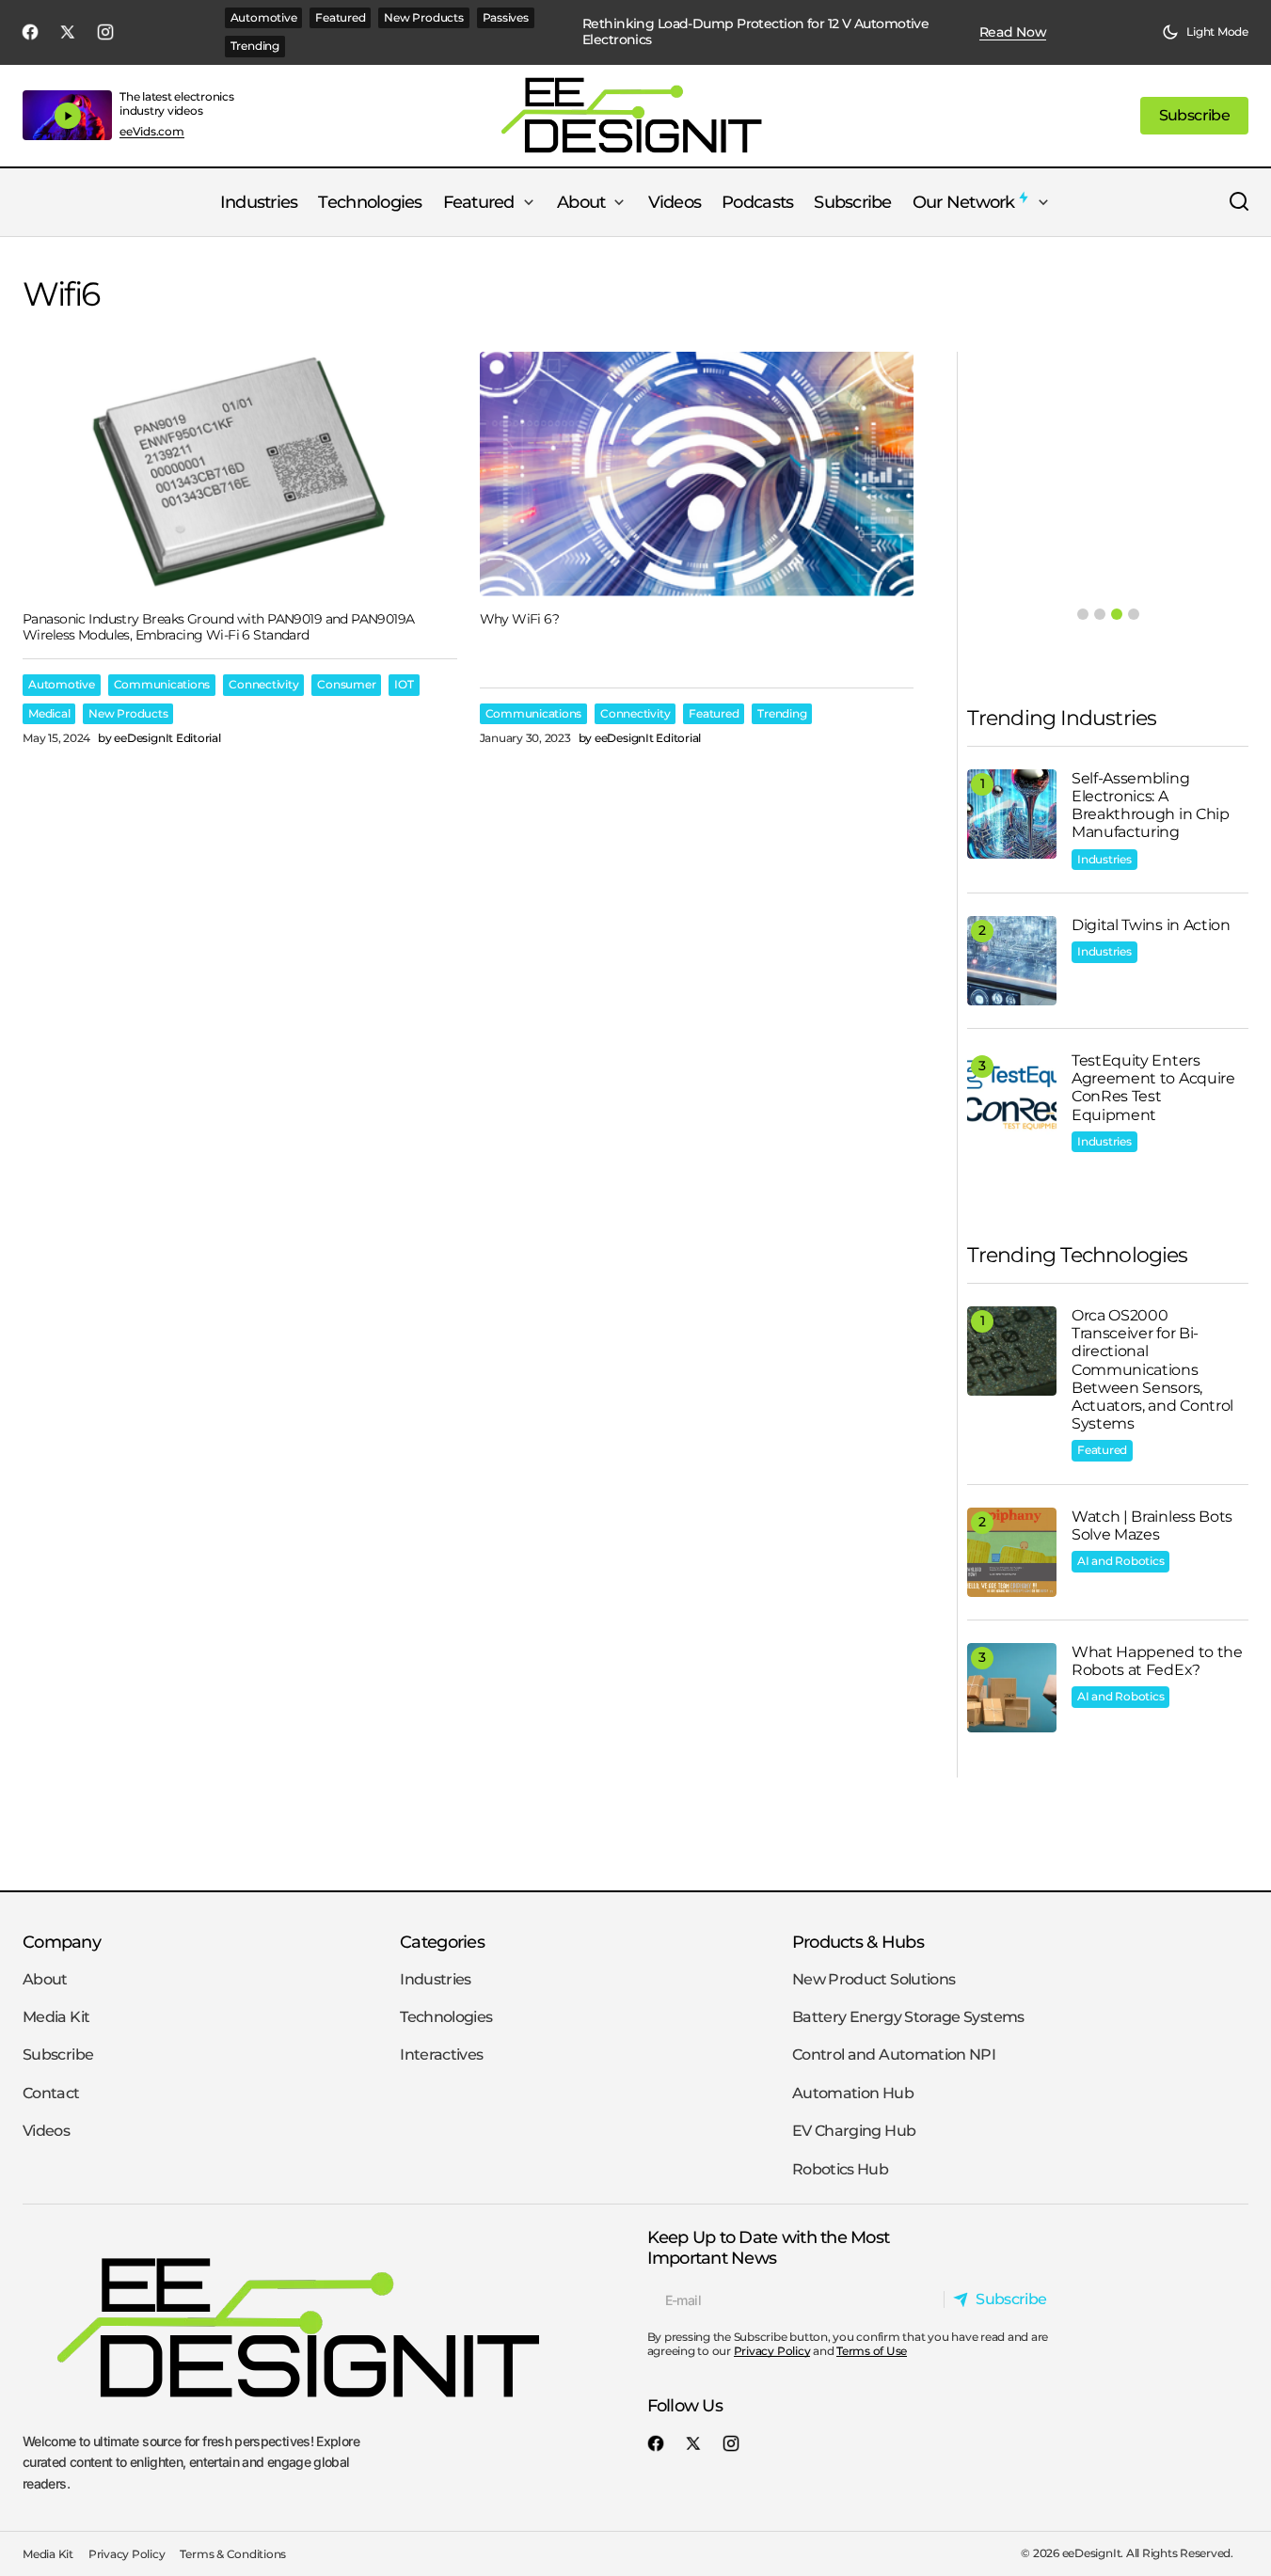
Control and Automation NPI (894, 2054)
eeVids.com (152, 132)
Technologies (446, 2017)
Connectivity (263, 684)
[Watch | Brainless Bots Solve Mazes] (1012, 1552)
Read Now (1013, 32)
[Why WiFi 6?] (697, 474)
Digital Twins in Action (1151, 925)
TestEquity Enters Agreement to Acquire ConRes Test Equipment (1153, 1088)
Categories (442, 1942)
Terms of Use (872, 2351)
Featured (340, 17)
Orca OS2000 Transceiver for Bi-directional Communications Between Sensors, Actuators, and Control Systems (1152, 1369)
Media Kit (56, 2017)
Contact (51, 2093)
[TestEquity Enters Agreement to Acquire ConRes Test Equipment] (1012, 1096)
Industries (1104, 859)
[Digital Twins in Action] (1012, 961)
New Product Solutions (874, 1979)
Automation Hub (853, 2093)
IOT (404, 684)
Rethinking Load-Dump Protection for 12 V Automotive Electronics (755, 32)
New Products (423, 17)
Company (62, 1942)
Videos (46, 2131)
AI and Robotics (1120, 1561)
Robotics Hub (840, 2169)
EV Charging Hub (854, 2131)
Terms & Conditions (233, 2554)
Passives (506, 17)
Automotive (264, 17)
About (45, 1979)
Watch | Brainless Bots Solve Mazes (1152, 1525)
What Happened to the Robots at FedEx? (1157, 1661)
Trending (255, 46)
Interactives (441, 2054)
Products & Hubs (858, 1942)
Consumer (346, 684)
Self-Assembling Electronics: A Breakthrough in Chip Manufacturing (1151, 806)
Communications (162, 684)
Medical (49, 713)
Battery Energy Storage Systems (908, 2017)
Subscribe (58, 2054)
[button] (1205, 32)
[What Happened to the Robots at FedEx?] (1012, 1688)
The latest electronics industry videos (177, 103)
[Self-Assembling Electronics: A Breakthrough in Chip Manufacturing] (1012, 814)
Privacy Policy (772, 2351)
